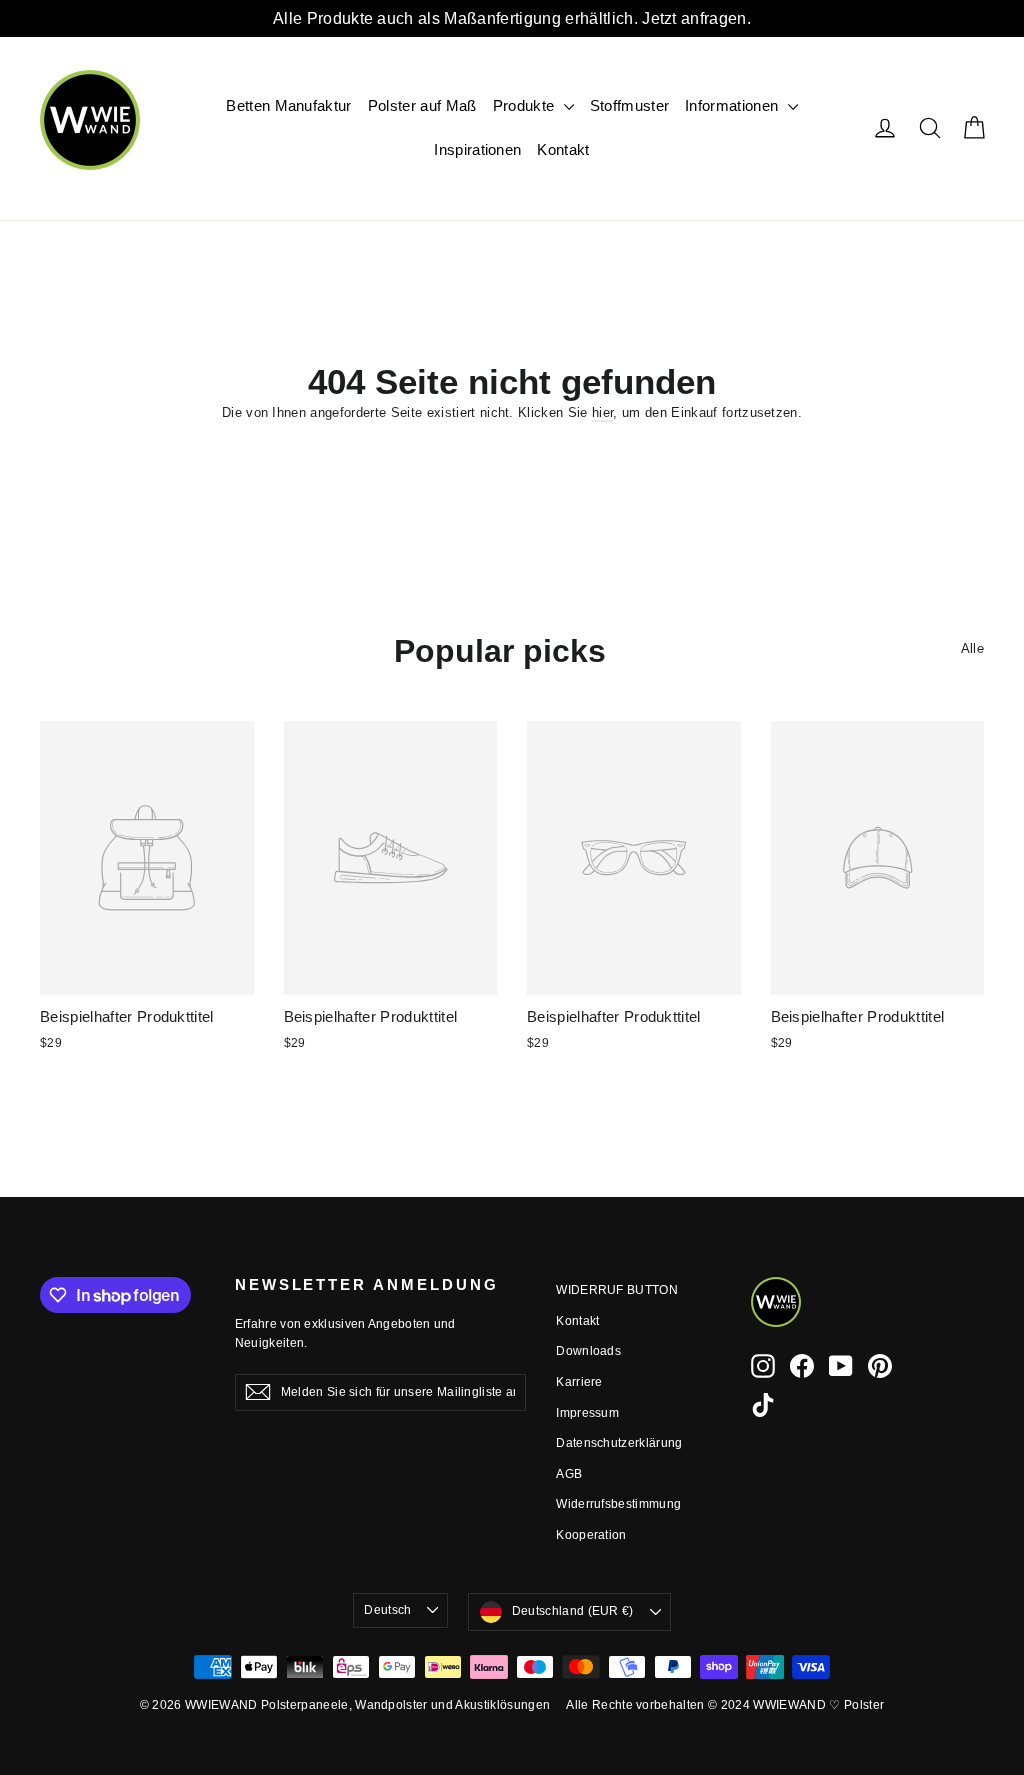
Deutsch (387, 1610)
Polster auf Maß (422, 105)
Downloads (588, 1351)
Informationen (734, 105)
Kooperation (591, 1535)
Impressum (587, 1413)
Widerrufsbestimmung (618, 1504)
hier (602, 412)
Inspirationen (477, 149)
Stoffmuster (630, 105)
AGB (569, 1474)
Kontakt (563, 149)
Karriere (579, 1382)
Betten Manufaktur (289, 105)
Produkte (526, 105)
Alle (972, 648)
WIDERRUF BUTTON (617, 1290)
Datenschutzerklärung (619, 1443)
